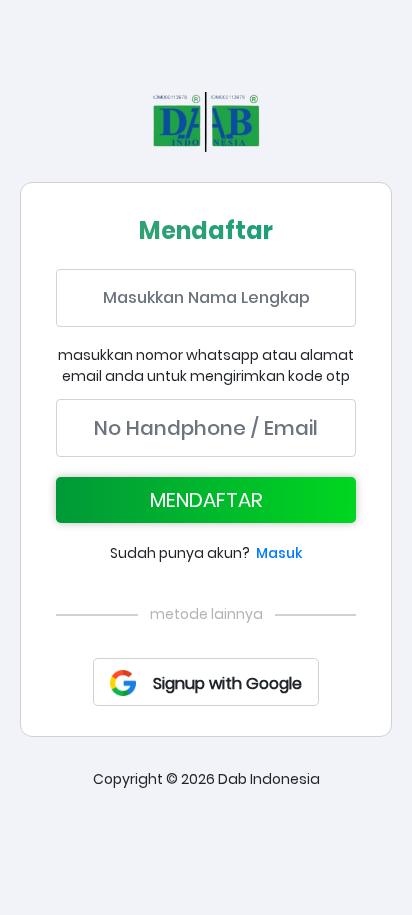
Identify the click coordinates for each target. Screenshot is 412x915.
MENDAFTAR (206, 500)
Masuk (279, 553)
